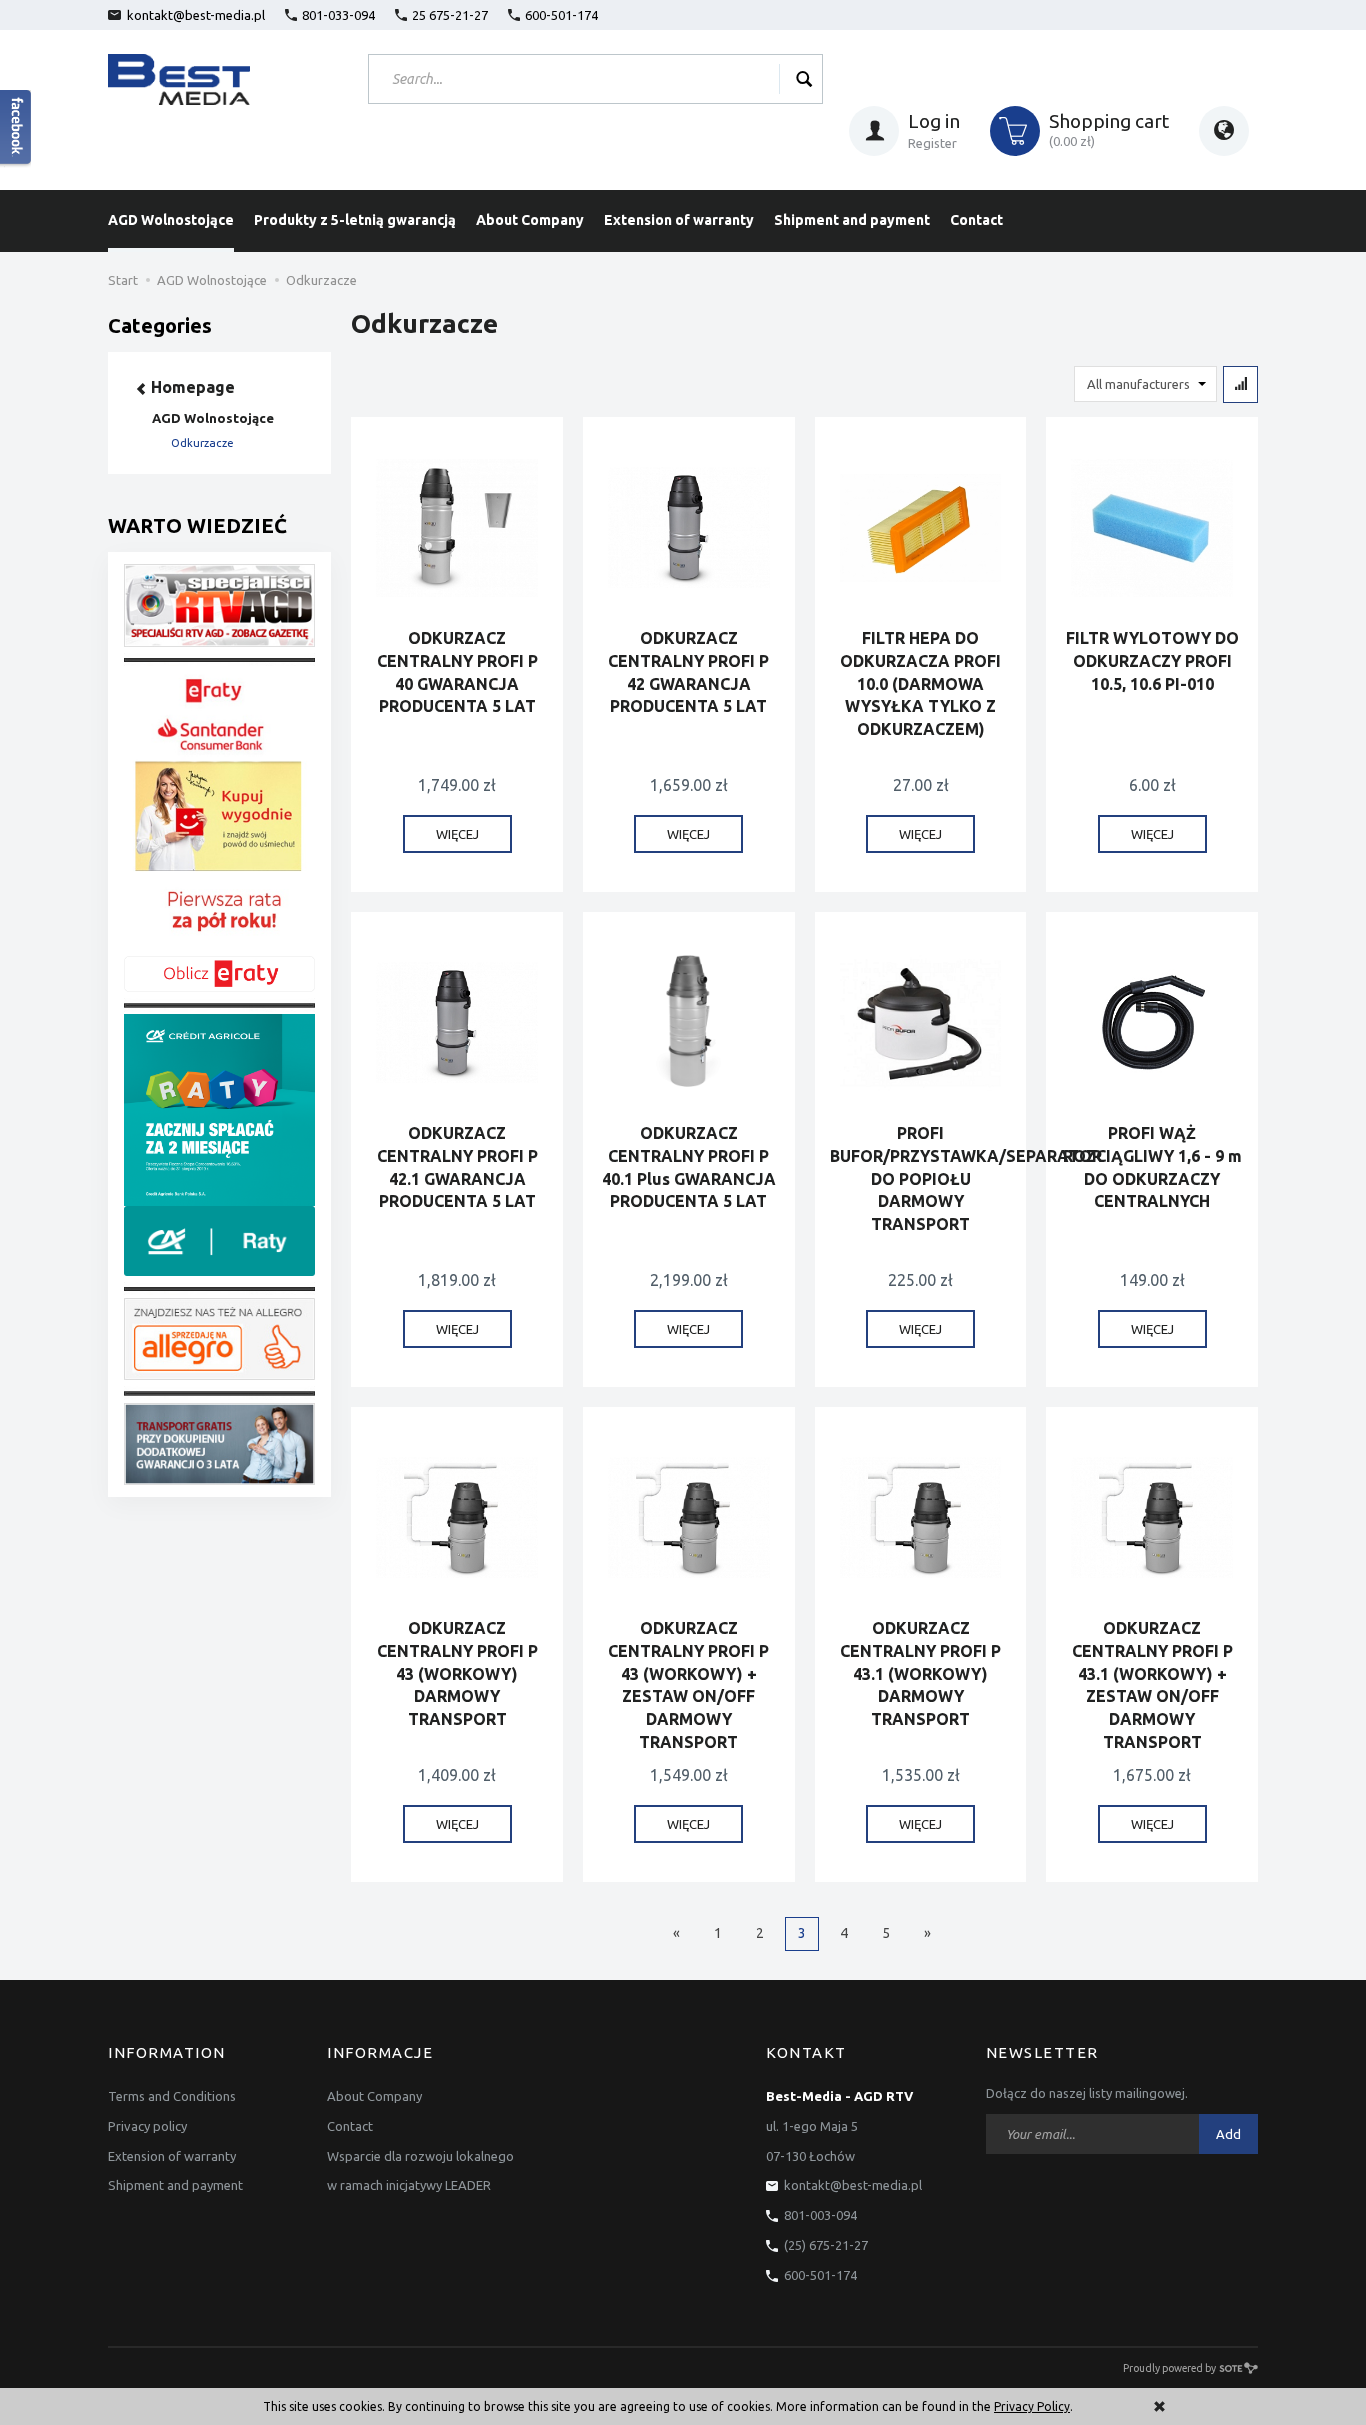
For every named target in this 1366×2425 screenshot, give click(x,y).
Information (167, 2053)
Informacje (380, 2053)
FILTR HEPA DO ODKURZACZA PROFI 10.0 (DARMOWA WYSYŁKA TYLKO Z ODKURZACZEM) (920, 683)
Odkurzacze (202, 443)
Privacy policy (147, 2126)
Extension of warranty (679, 220)
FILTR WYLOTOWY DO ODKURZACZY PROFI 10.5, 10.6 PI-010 (1152, 661)
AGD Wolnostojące (171, 220)
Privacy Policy (1032, 2406)
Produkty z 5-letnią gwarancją (355, 220)
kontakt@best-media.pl (196, 15)
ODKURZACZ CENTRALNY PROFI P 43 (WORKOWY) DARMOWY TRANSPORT (457, 1673)
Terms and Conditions (172, 2096)
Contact (976, 220)
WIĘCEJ (457, 834)
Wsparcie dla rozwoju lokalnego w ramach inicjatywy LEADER (420, 2171)
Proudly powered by (1169, 2368)
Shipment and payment (852, 220)
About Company (530, 220)
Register (932, 143)
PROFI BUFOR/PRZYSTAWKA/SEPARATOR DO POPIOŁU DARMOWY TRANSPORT (966, 1178)
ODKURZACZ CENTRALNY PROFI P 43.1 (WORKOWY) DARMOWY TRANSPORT (920, 1673)
